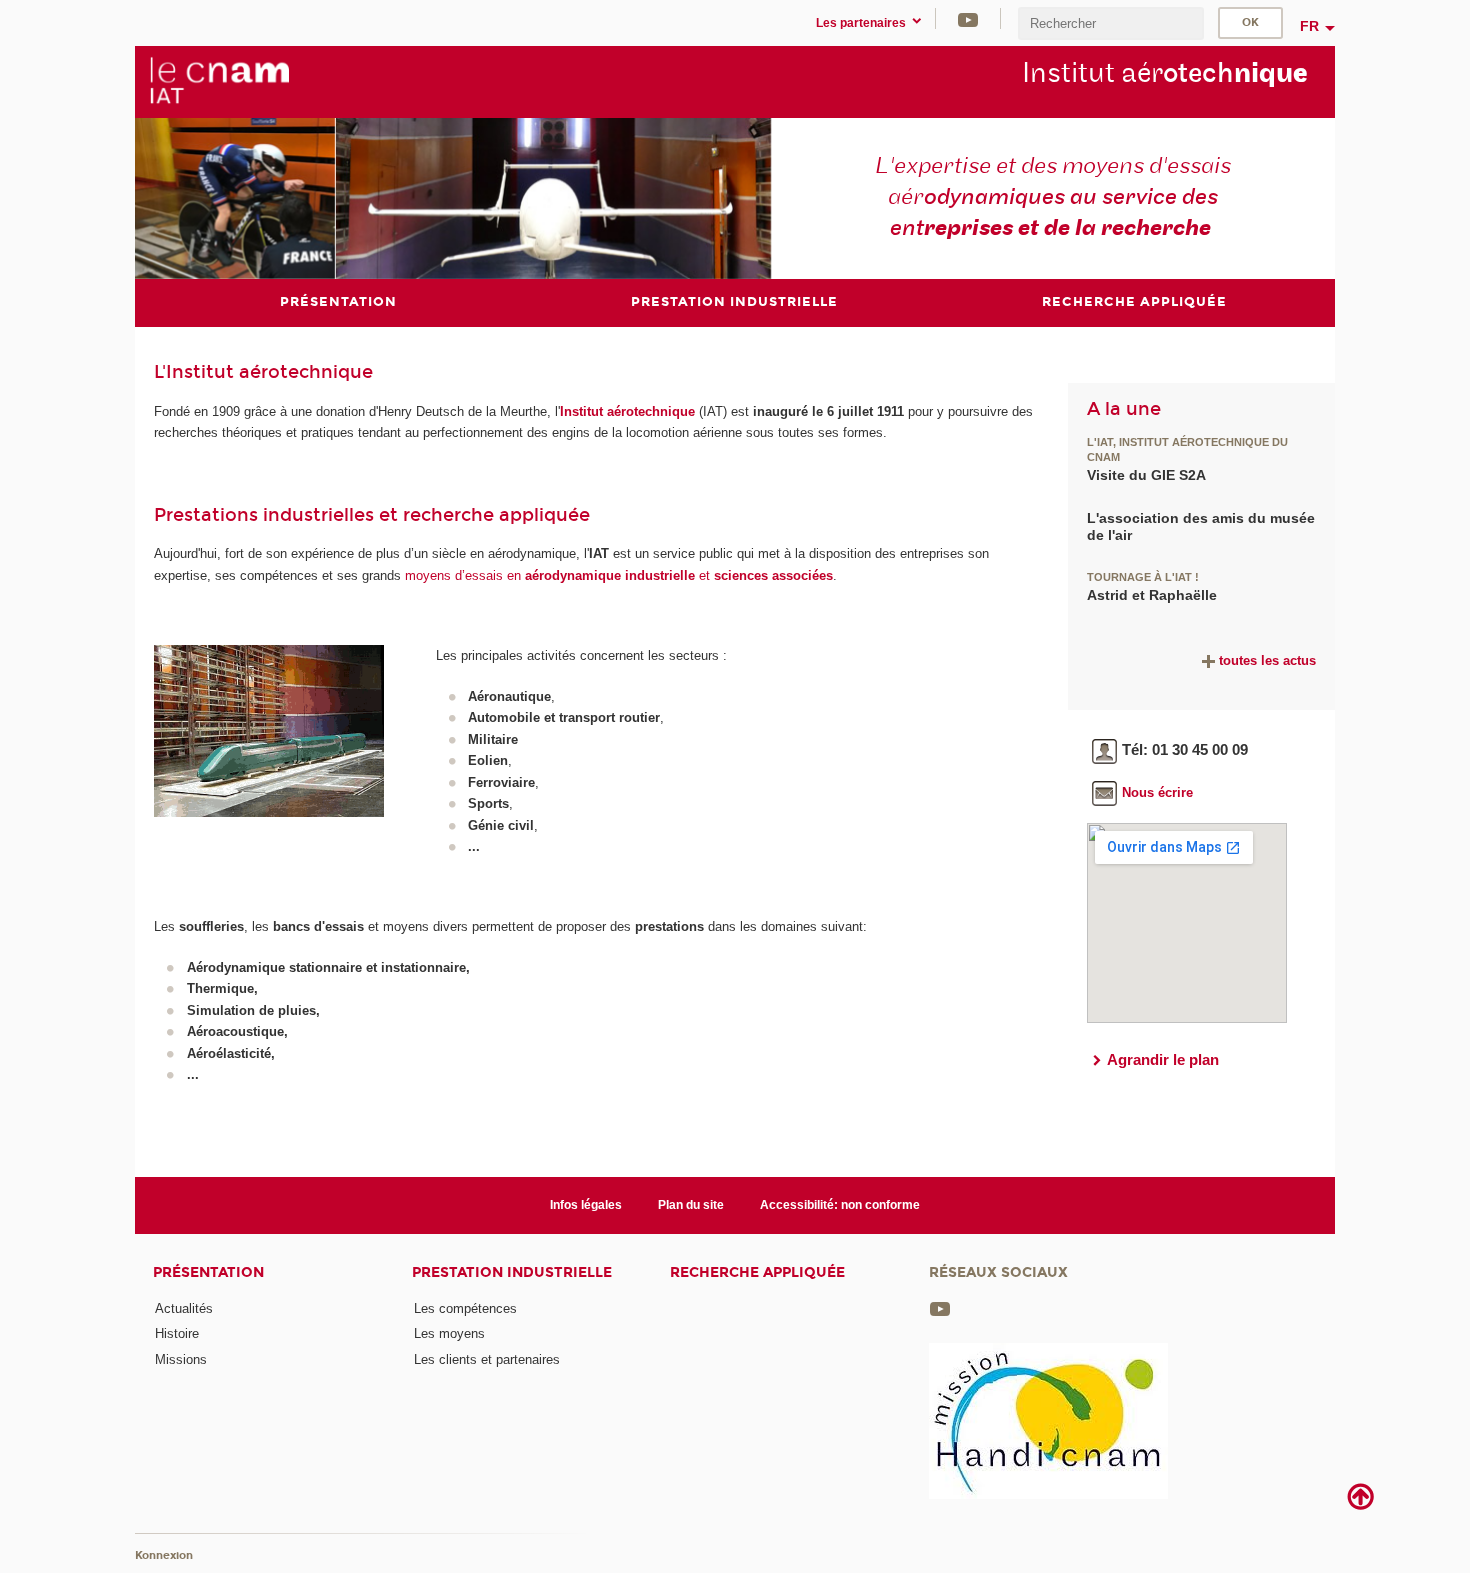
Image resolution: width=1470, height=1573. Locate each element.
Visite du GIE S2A (1146, 475)
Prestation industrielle (512, 1272)
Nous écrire (1157, 792)
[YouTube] (968, 18)
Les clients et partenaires (487, 1359)
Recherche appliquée (757, 1272)
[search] (1111, 23)
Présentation (208, 1272)
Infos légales (586, 1205)
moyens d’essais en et (619, 575)
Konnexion (164, 1555)
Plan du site (691, 1205)
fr (1309, 26)
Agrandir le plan (1163, 1059)
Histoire (177, 1333)
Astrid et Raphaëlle (1152, 595)
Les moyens (449, 1333)
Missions (181, 1359)
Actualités (184, 1308)
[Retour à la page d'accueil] (219, 81)
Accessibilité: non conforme (840, 1205)
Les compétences (465, 1308)
